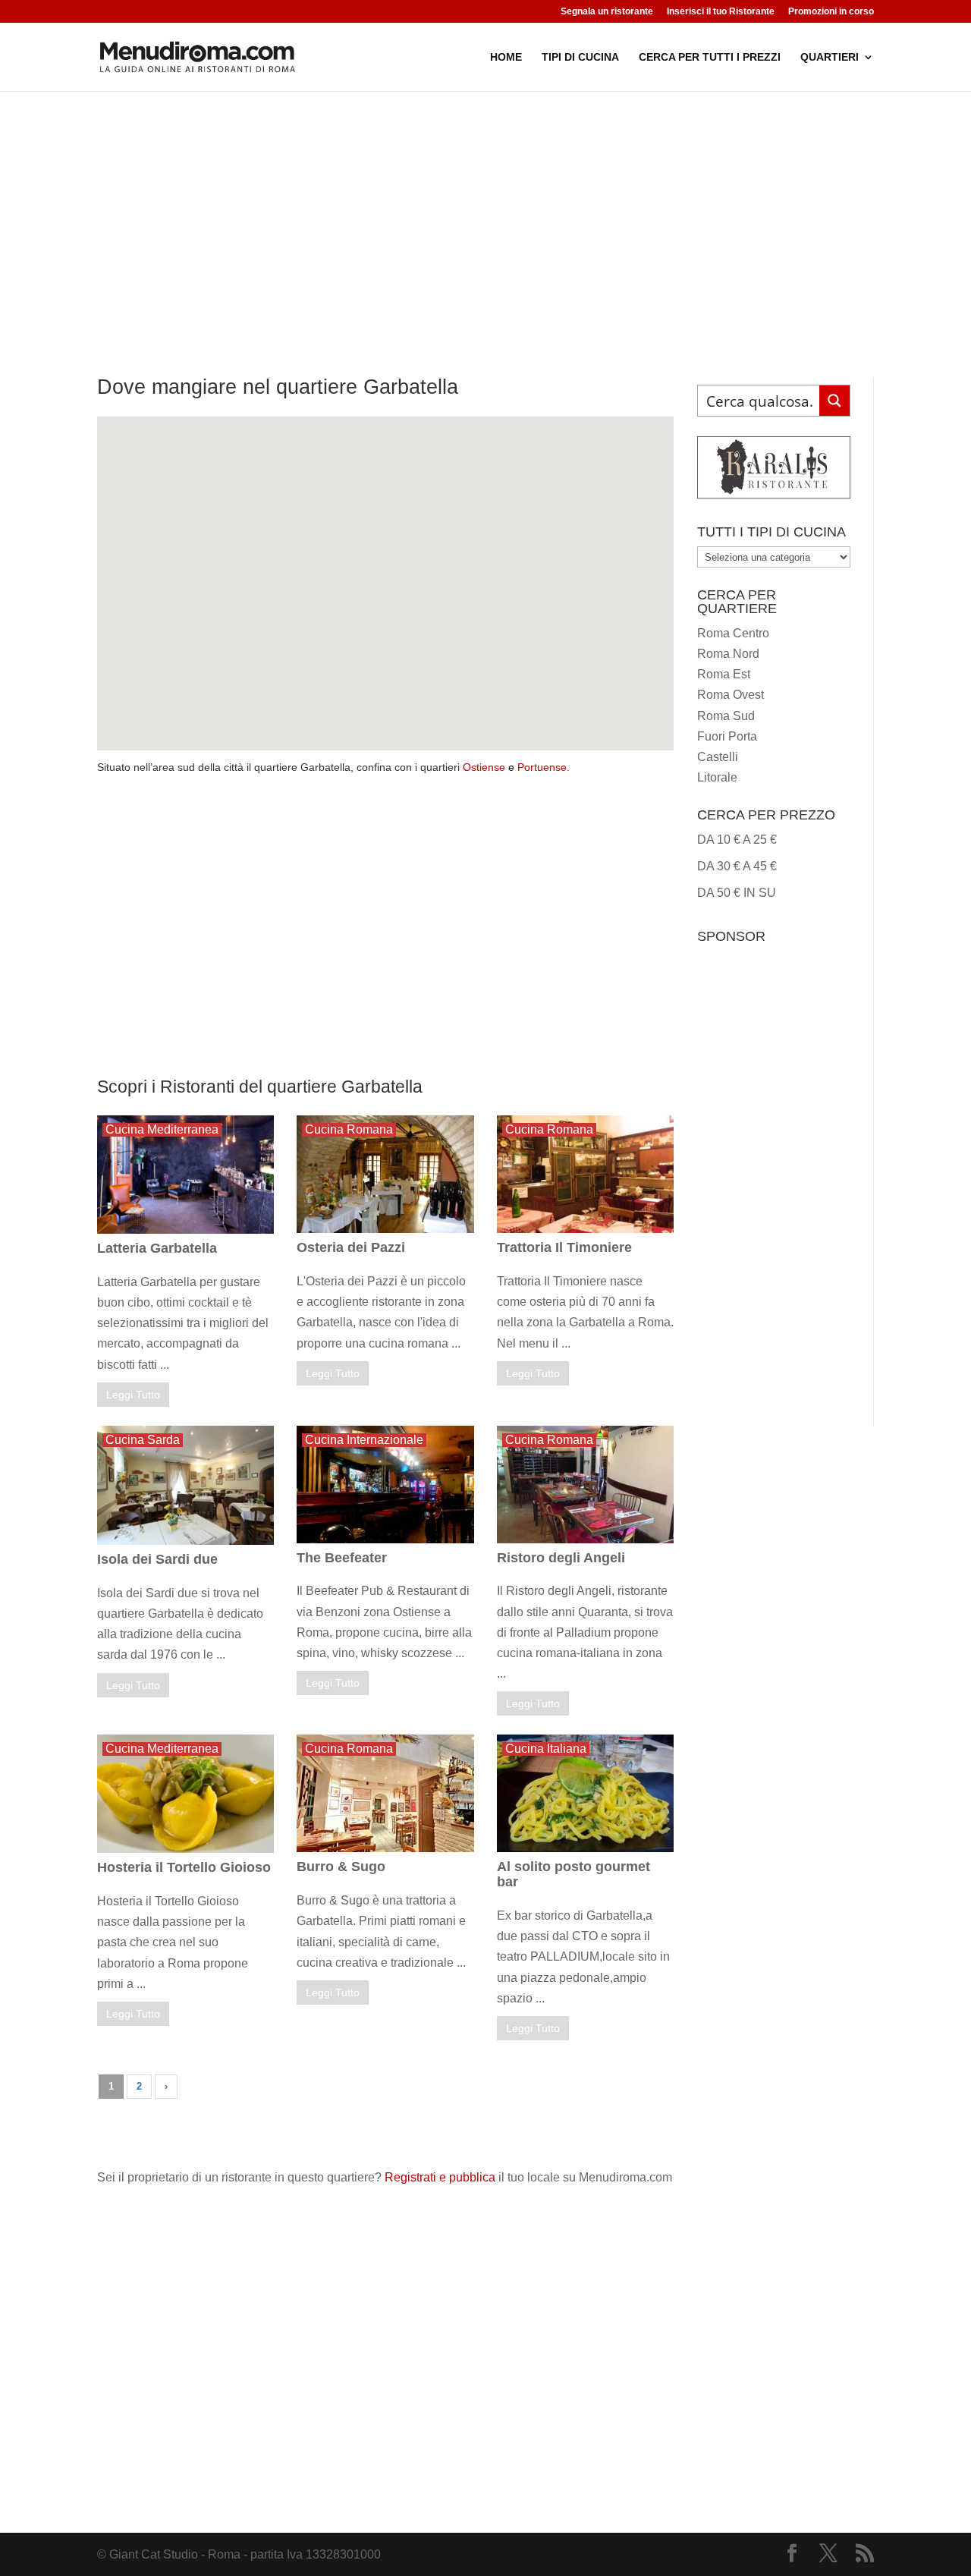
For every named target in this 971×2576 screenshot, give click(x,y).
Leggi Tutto (133, 1395)
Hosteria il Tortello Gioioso (184, 1867)
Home (506, 57)
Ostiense (484, 767)
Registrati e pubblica (440, 2177)
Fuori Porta (727, 736)
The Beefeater (342, 1558)
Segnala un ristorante (607, 12)
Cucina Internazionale (364, 1440)
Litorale (717, 777)
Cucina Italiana (546, 1749)
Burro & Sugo (341, 1867)
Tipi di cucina (580, 57)
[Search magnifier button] (834, 401)
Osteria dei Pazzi (351, 1247)
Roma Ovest (731, 695)
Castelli (718, 757)
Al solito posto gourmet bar (573, 1874)
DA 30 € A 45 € (737, 866)
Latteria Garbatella (157, 1248)
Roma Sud (726, 716)
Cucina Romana (349, 1129)
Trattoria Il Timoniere (564, 1247)
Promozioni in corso (831, 12)
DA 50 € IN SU (737, 893)
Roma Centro (733, 633)
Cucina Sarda (143, 1440)
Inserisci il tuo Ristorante (721, 12)
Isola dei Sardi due (157, 1559)
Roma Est (724, 674)
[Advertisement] (485, 205)
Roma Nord (728, 654)
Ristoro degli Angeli (561, 1558)
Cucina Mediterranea (162, 1129)
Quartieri (830, 57)
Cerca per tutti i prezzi (710, 57)
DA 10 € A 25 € (737, 840)
